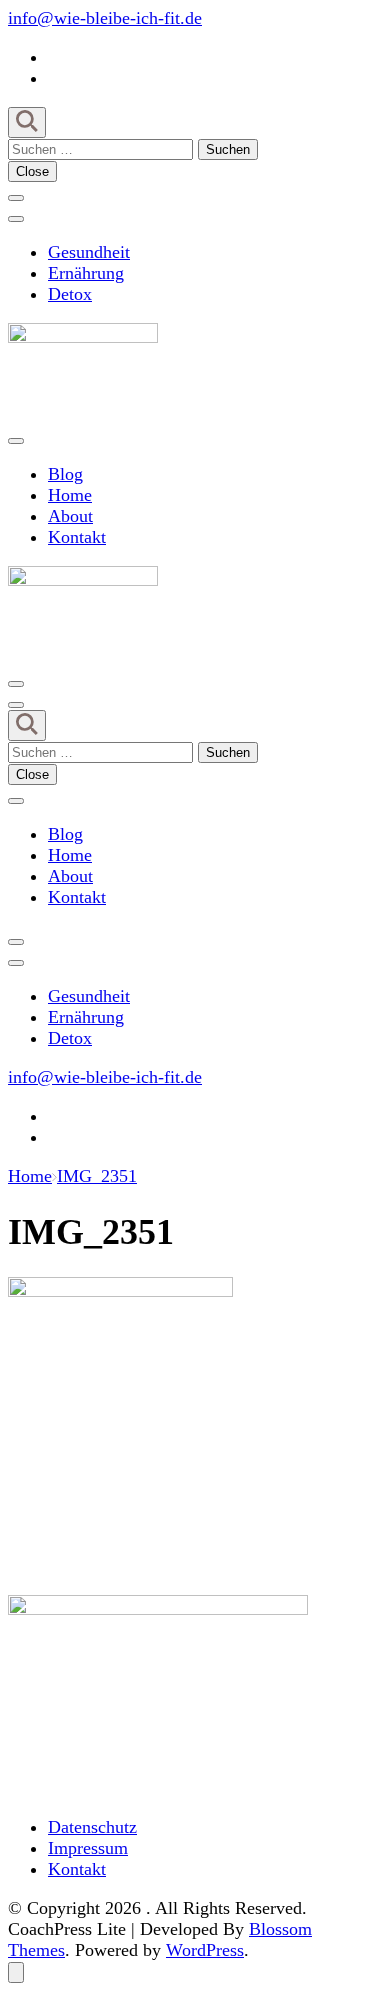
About (70, 516)
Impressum (88, 1848)
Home (70, 495)
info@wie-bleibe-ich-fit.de (105, 18)
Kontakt (77, 537)
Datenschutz (92, 1827)
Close (32, 171)
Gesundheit (89, 252)
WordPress (205, 1950)
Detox (70, 294)
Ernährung (86, 273)
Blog (65, 474)
